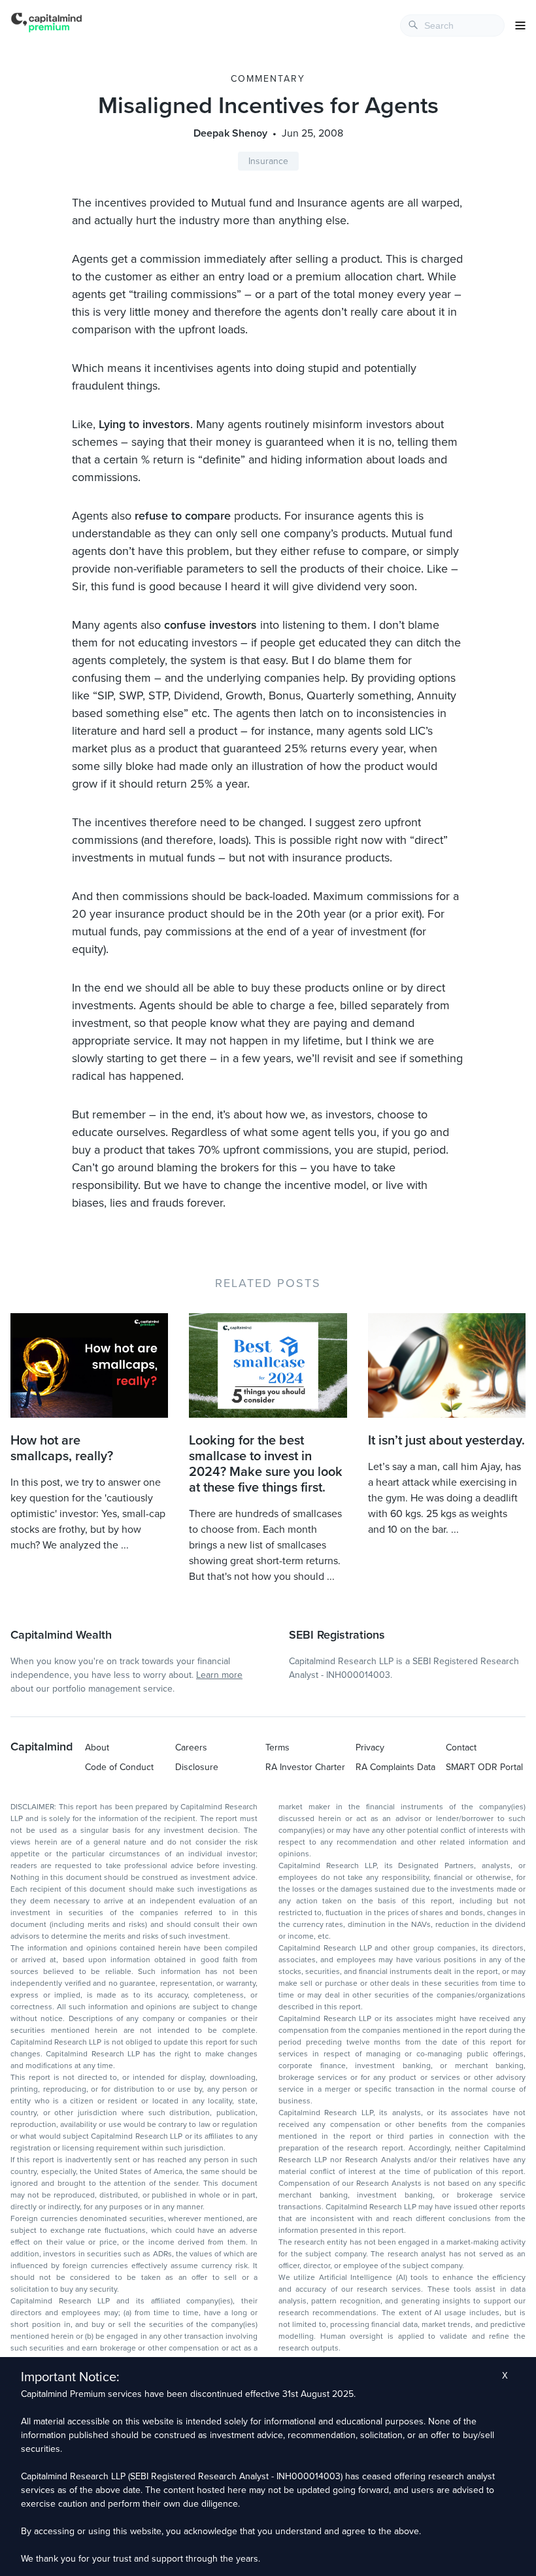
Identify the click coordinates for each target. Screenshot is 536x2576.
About (97, 1748)
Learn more (219, 1675)
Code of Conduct (119, 1767)
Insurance (268, 161)
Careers (191, 1748)
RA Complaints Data (395, 1767)
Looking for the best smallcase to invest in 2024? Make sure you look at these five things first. (266, 1464)
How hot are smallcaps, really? (62, 1448)
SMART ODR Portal (484, 1767)
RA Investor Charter (305, 1767)
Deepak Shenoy (230, 133)
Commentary (268, 79)
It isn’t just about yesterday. (446, 1441)
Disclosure (197, 1767)
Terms (277, 1748)
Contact (461, 1748)
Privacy (370, 1748)
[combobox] (452, 25)
